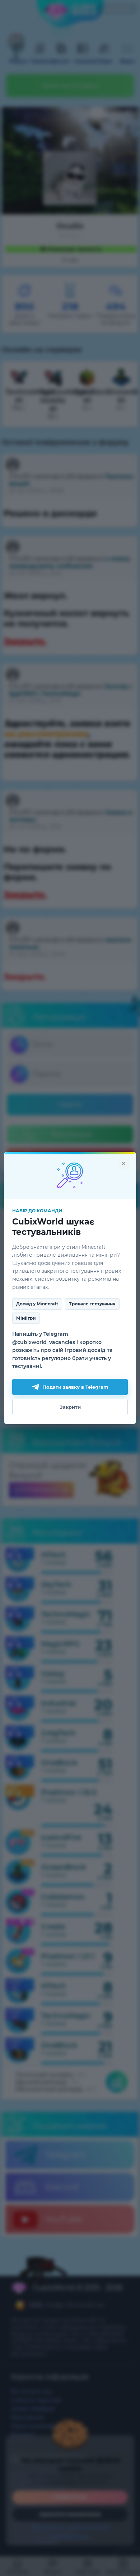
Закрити (70, 1407)
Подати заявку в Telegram (75, 1387)
